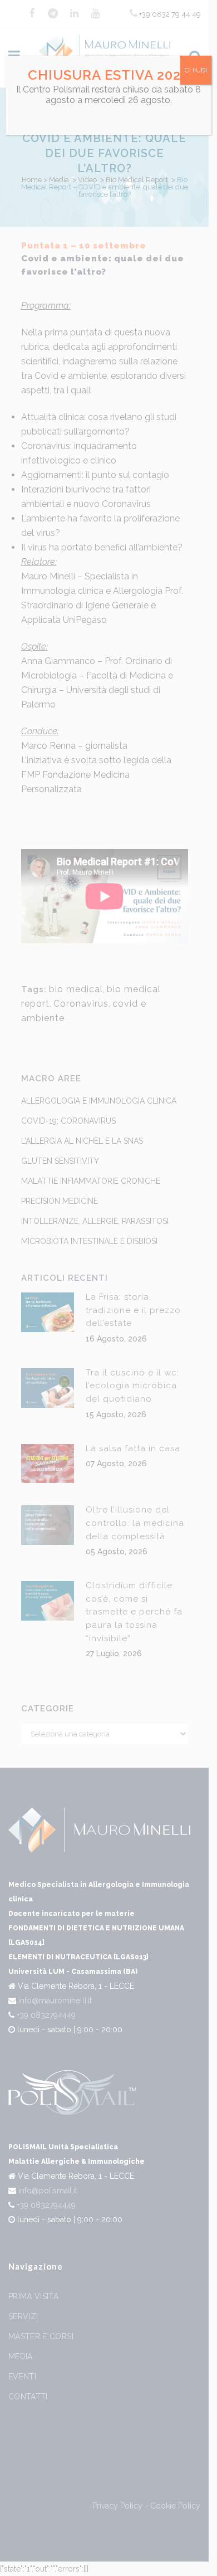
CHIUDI (196, 70)
